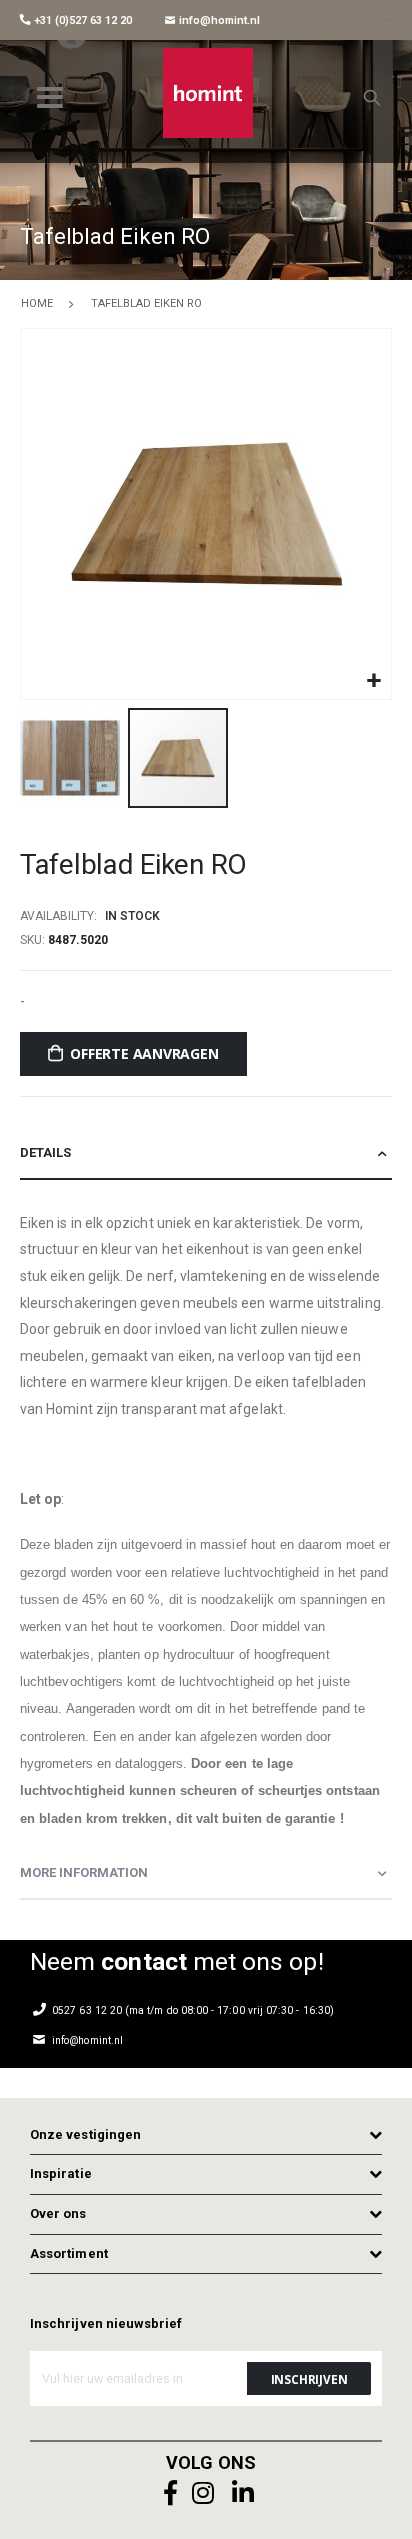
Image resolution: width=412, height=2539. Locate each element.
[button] (373, 681)
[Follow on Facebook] (171, 2493)
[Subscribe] (309, 2378)
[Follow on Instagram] (203, 2493)
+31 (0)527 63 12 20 (81, 20)
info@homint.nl (218, 20)
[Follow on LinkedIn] (243, 2493)
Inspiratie (61, 2173)
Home (37, 303)
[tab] (206, 1153)
